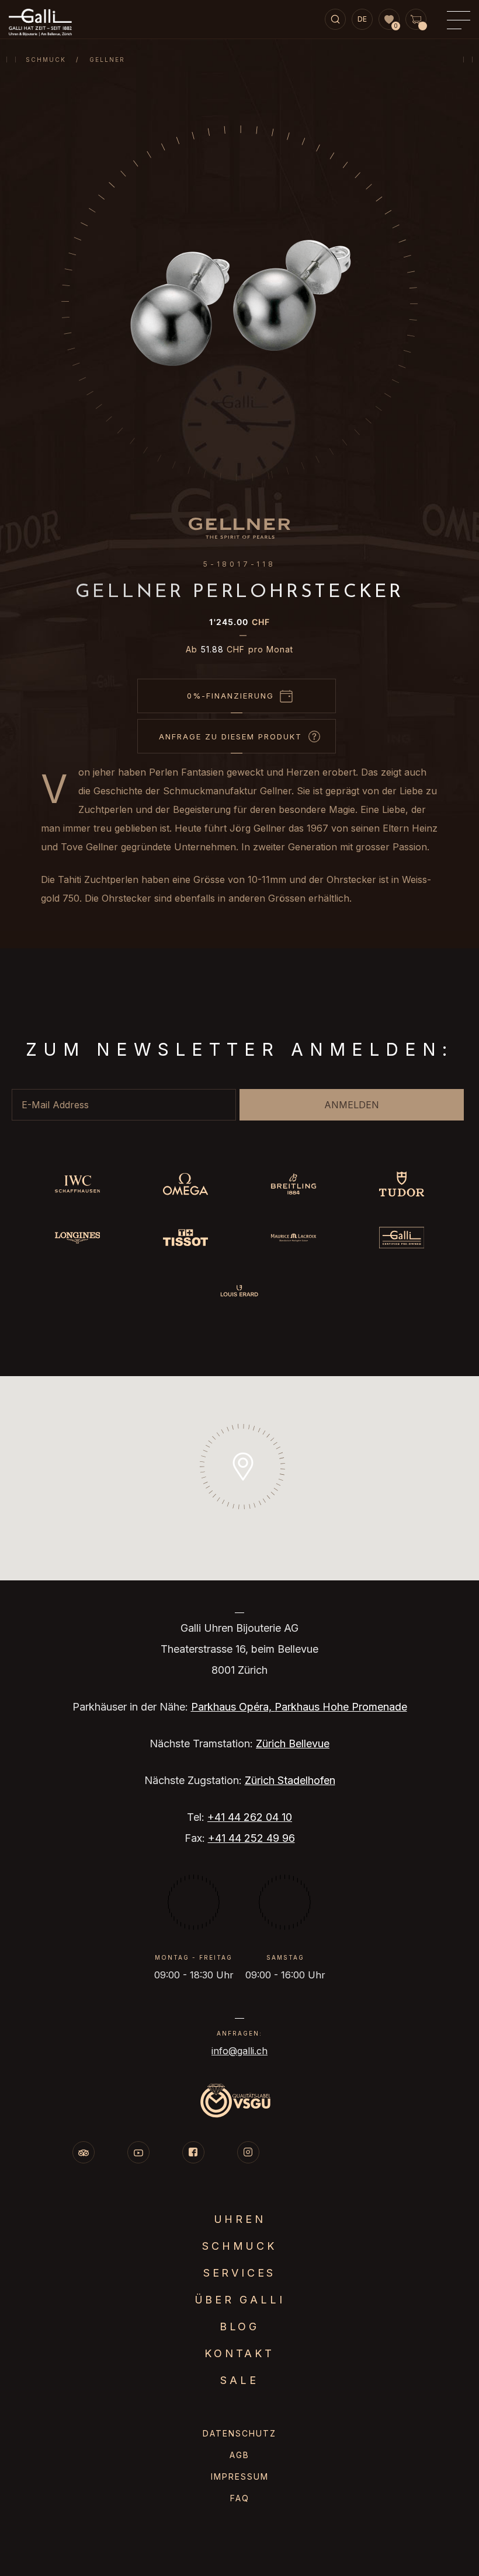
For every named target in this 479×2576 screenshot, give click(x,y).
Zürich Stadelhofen (290, 1780)
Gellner (107, 60)
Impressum (240, 2476)
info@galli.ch (239, 2051)
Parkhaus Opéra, (233, 1707)
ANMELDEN (352, 1105)
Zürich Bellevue (293, 1743)
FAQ (240, 2498)
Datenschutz (239, 2433)
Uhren (240, 2219)
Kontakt (239, 2353)
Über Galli (240, 2300)
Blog (239, 2327)
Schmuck (46, 60)
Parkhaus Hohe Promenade (341, 1707)
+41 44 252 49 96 (251, 1838)
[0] (389, 20)
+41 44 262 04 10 (250, 1817)
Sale (239, 2380)
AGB (239, 2455)
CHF (239, 622)
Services (239, 2273)
